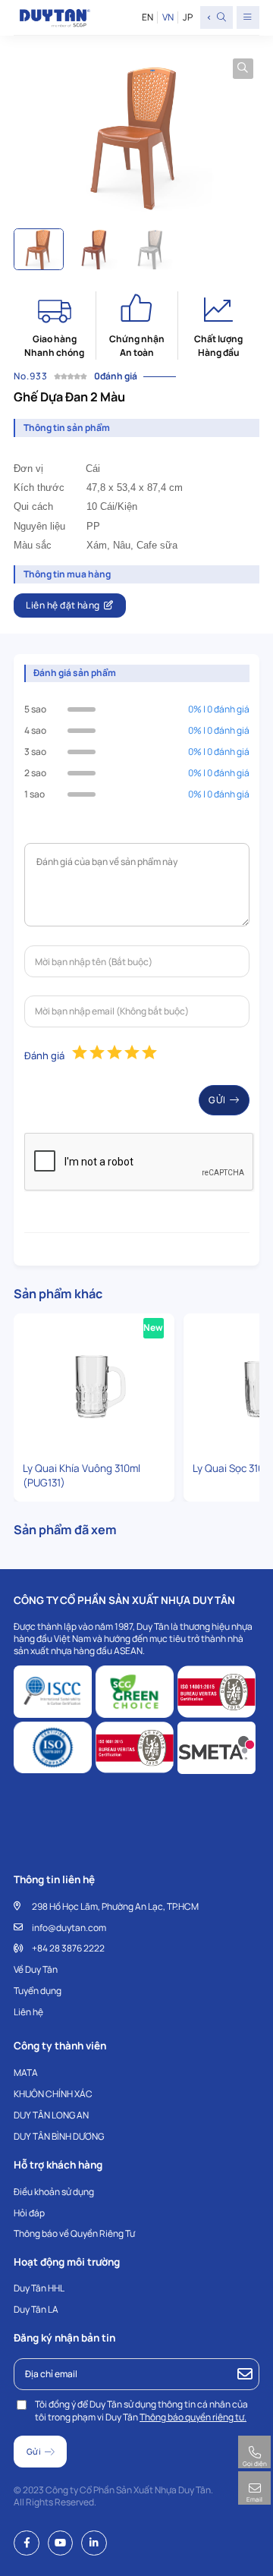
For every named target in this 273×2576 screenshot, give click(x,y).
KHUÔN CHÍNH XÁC (53, 2094)
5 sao (35, 709)
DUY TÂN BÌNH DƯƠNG (59, 2136)
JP (187, 17)
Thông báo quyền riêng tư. (193, 2417)
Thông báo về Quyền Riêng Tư (74, 2233)
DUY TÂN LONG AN (51, 2115)
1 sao (35, 794)
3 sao (35, 752)
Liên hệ (28, 2012)
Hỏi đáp (29, 2213)
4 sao (35, 730)
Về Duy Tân (36, 1969)
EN (147, 17)
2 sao (35, 773)
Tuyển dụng (38, 1991)
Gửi (217, 1100)
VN (168, 17)
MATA (26, 2073)
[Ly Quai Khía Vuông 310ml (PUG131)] (94, 1385)
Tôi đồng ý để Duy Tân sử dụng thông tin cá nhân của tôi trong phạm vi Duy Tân (141, 2411)
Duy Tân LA (36, 2309)
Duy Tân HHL (39, 2288)
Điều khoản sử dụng (54, 2192)
